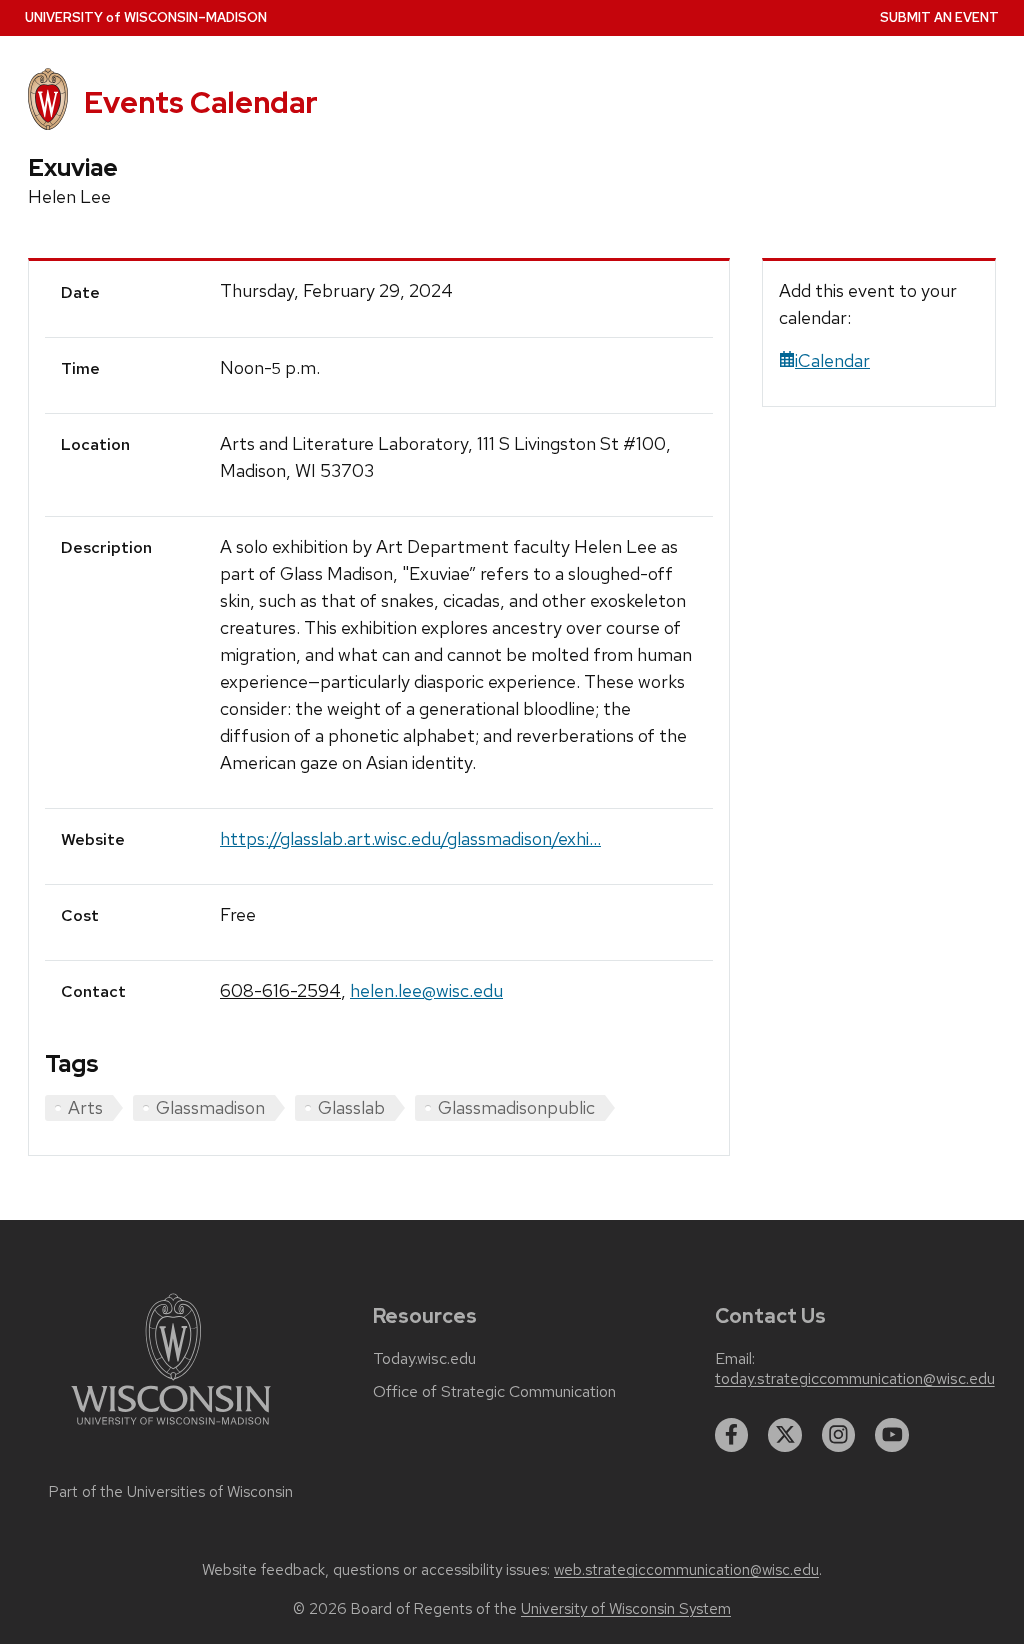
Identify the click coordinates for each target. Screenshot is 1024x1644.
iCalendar (832, 360)
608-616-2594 (280, 990)
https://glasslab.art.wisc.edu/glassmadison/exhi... (410, 838)
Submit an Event (939, 17)
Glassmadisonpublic (516, 1107)
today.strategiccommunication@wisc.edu (855, 1379)
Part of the (171, 1492)
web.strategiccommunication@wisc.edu (686, 1570)
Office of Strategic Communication (494, 1392)
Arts (85, 1107)
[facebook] (732, 1435)
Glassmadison (210, 1107)
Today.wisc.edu (424, 1359)
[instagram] (839, 1435)
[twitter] (785, 1435)
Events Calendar (201, 102)
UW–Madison (146, 17)
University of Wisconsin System (626, 1609)
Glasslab (351, 1107)
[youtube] (892, 1435)
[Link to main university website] (171, 1428)
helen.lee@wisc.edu (426, 990)
